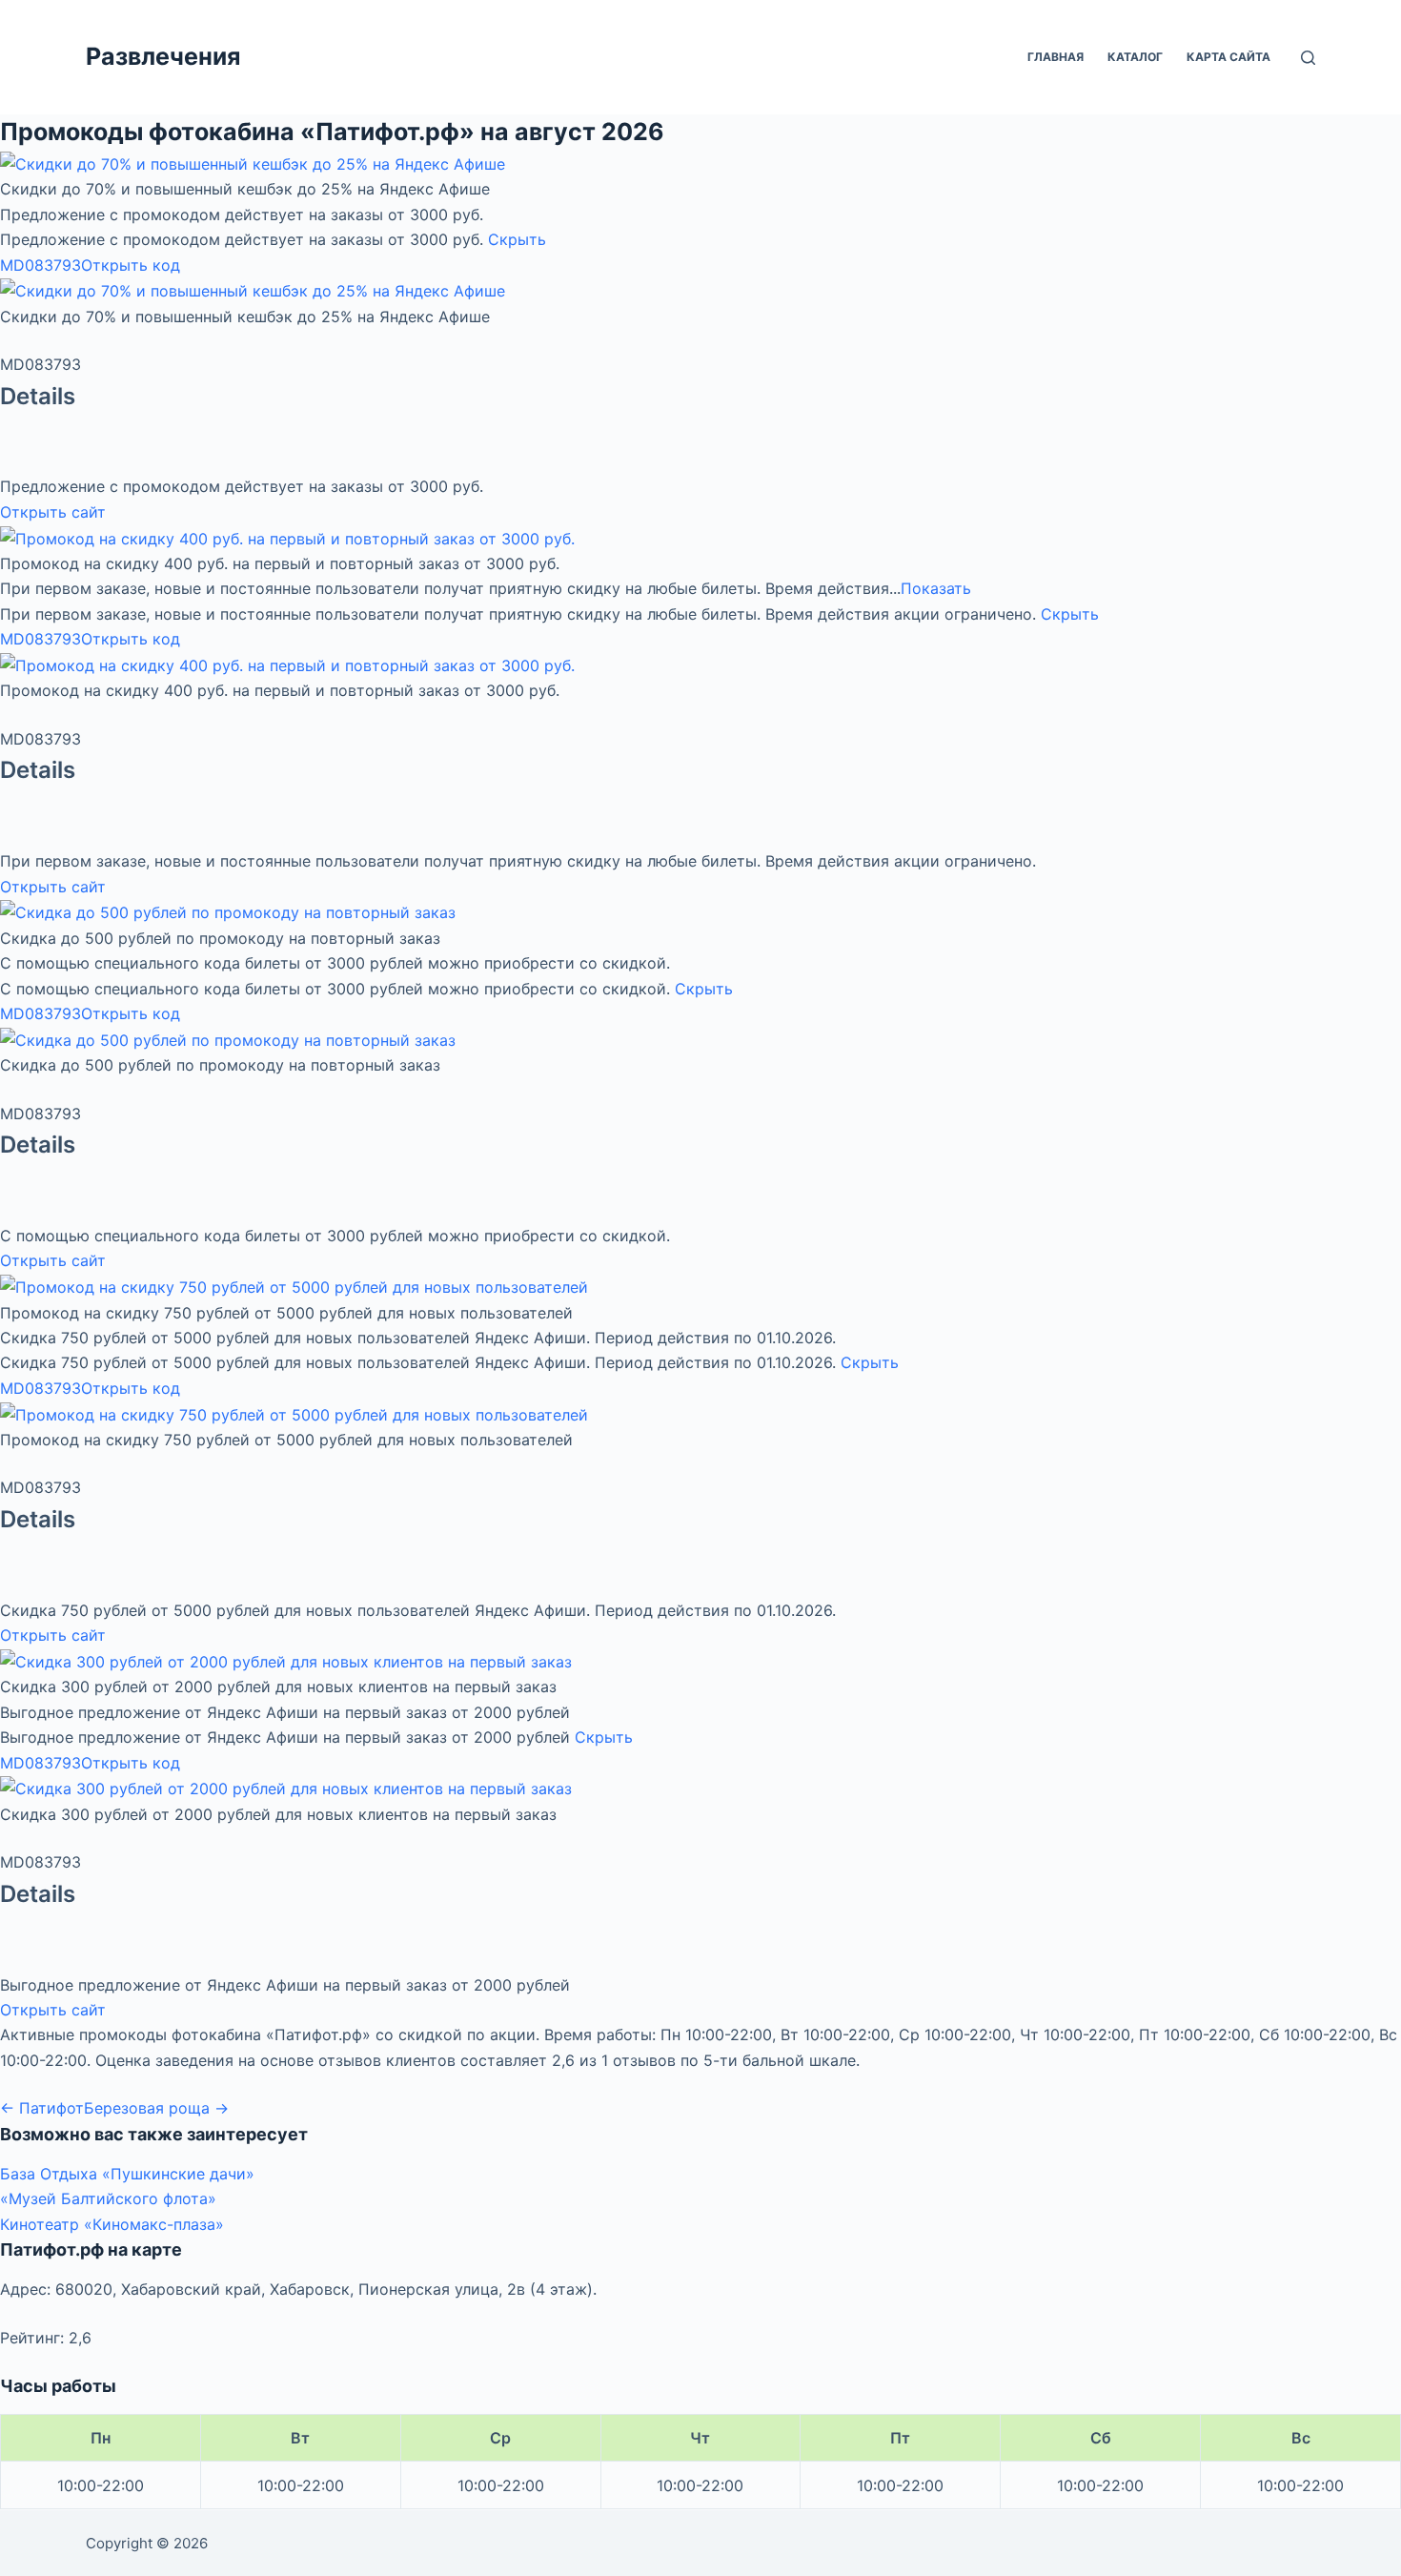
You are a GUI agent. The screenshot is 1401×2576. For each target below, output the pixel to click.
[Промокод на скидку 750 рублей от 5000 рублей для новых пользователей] (294, 1286)
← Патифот (42, 2108)
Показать (936, 588)
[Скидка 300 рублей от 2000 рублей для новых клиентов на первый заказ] (286, 1661)
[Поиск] (1308, 58)
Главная (1056, 57)
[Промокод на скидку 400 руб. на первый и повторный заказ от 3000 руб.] (287, 537)
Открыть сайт (53, 512)
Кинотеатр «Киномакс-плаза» (112, 2224)
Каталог (1135, 57)
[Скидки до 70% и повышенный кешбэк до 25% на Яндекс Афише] (253, 163)
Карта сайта (1228, 57)
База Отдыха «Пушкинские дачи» (127, 2174)
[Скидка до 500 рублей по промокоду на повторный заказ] (228, 911)
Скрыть (517, 239)
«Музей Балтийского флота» (108, 2198)
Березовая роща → (156, 2108)
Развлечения (163, 56)
